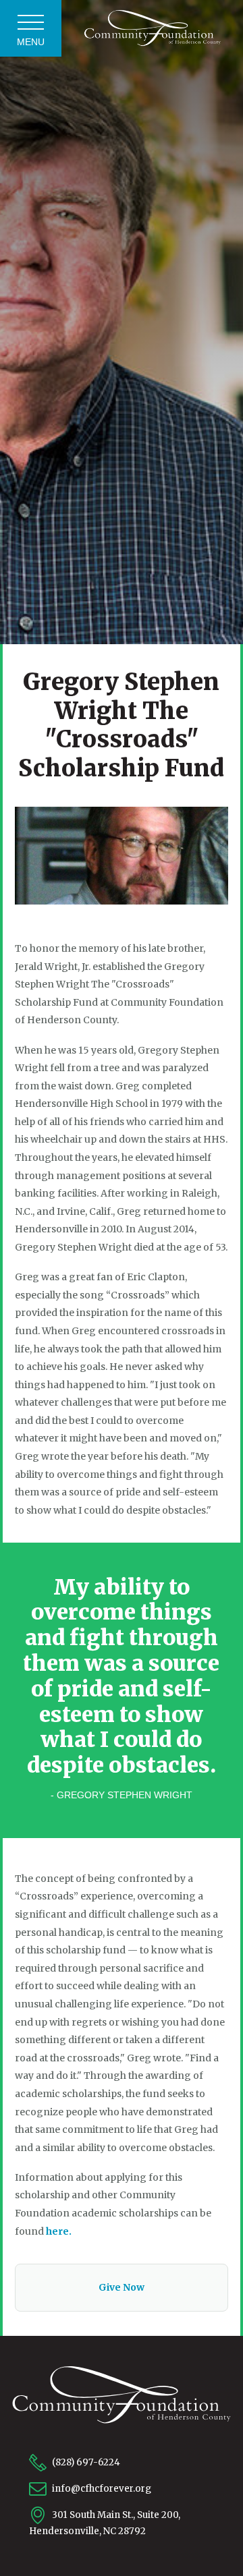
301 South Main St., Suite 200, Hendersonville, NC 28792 (105, 2523)
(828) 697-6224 (85, 2462)
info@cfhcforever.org (101, 2489)
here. (59, 2231)
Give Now (122, 2287)
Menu (31, 42)
